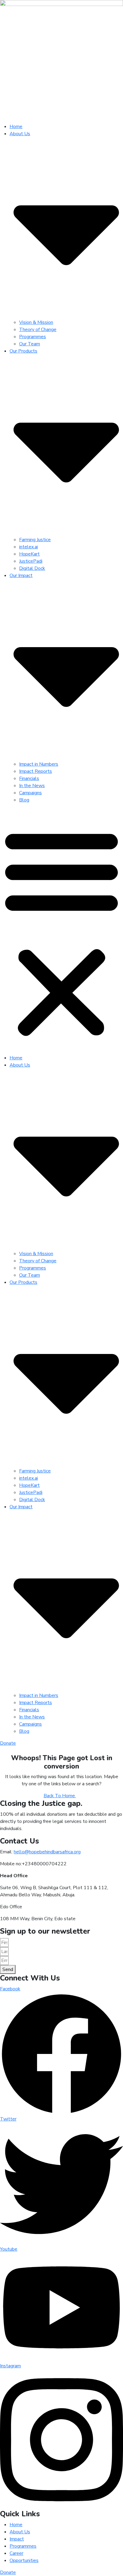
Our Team (30, 344)
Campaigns (30, 793)
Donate (8, 1743)
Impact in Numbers (39, 764)
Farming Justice (35, 540)
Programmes (33, 337)
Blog (24, 800)
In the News (32, 786)
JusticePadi (31, 561)
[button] (61, 931)
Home (16, 127)
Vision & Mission (36, 322)
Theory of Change (38, 330)
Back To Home (60, 1796)
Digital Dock (32, 568)
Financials (29, 778)
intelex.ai (29, 547)
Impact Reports (36, 771)
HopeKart (29, 554)
